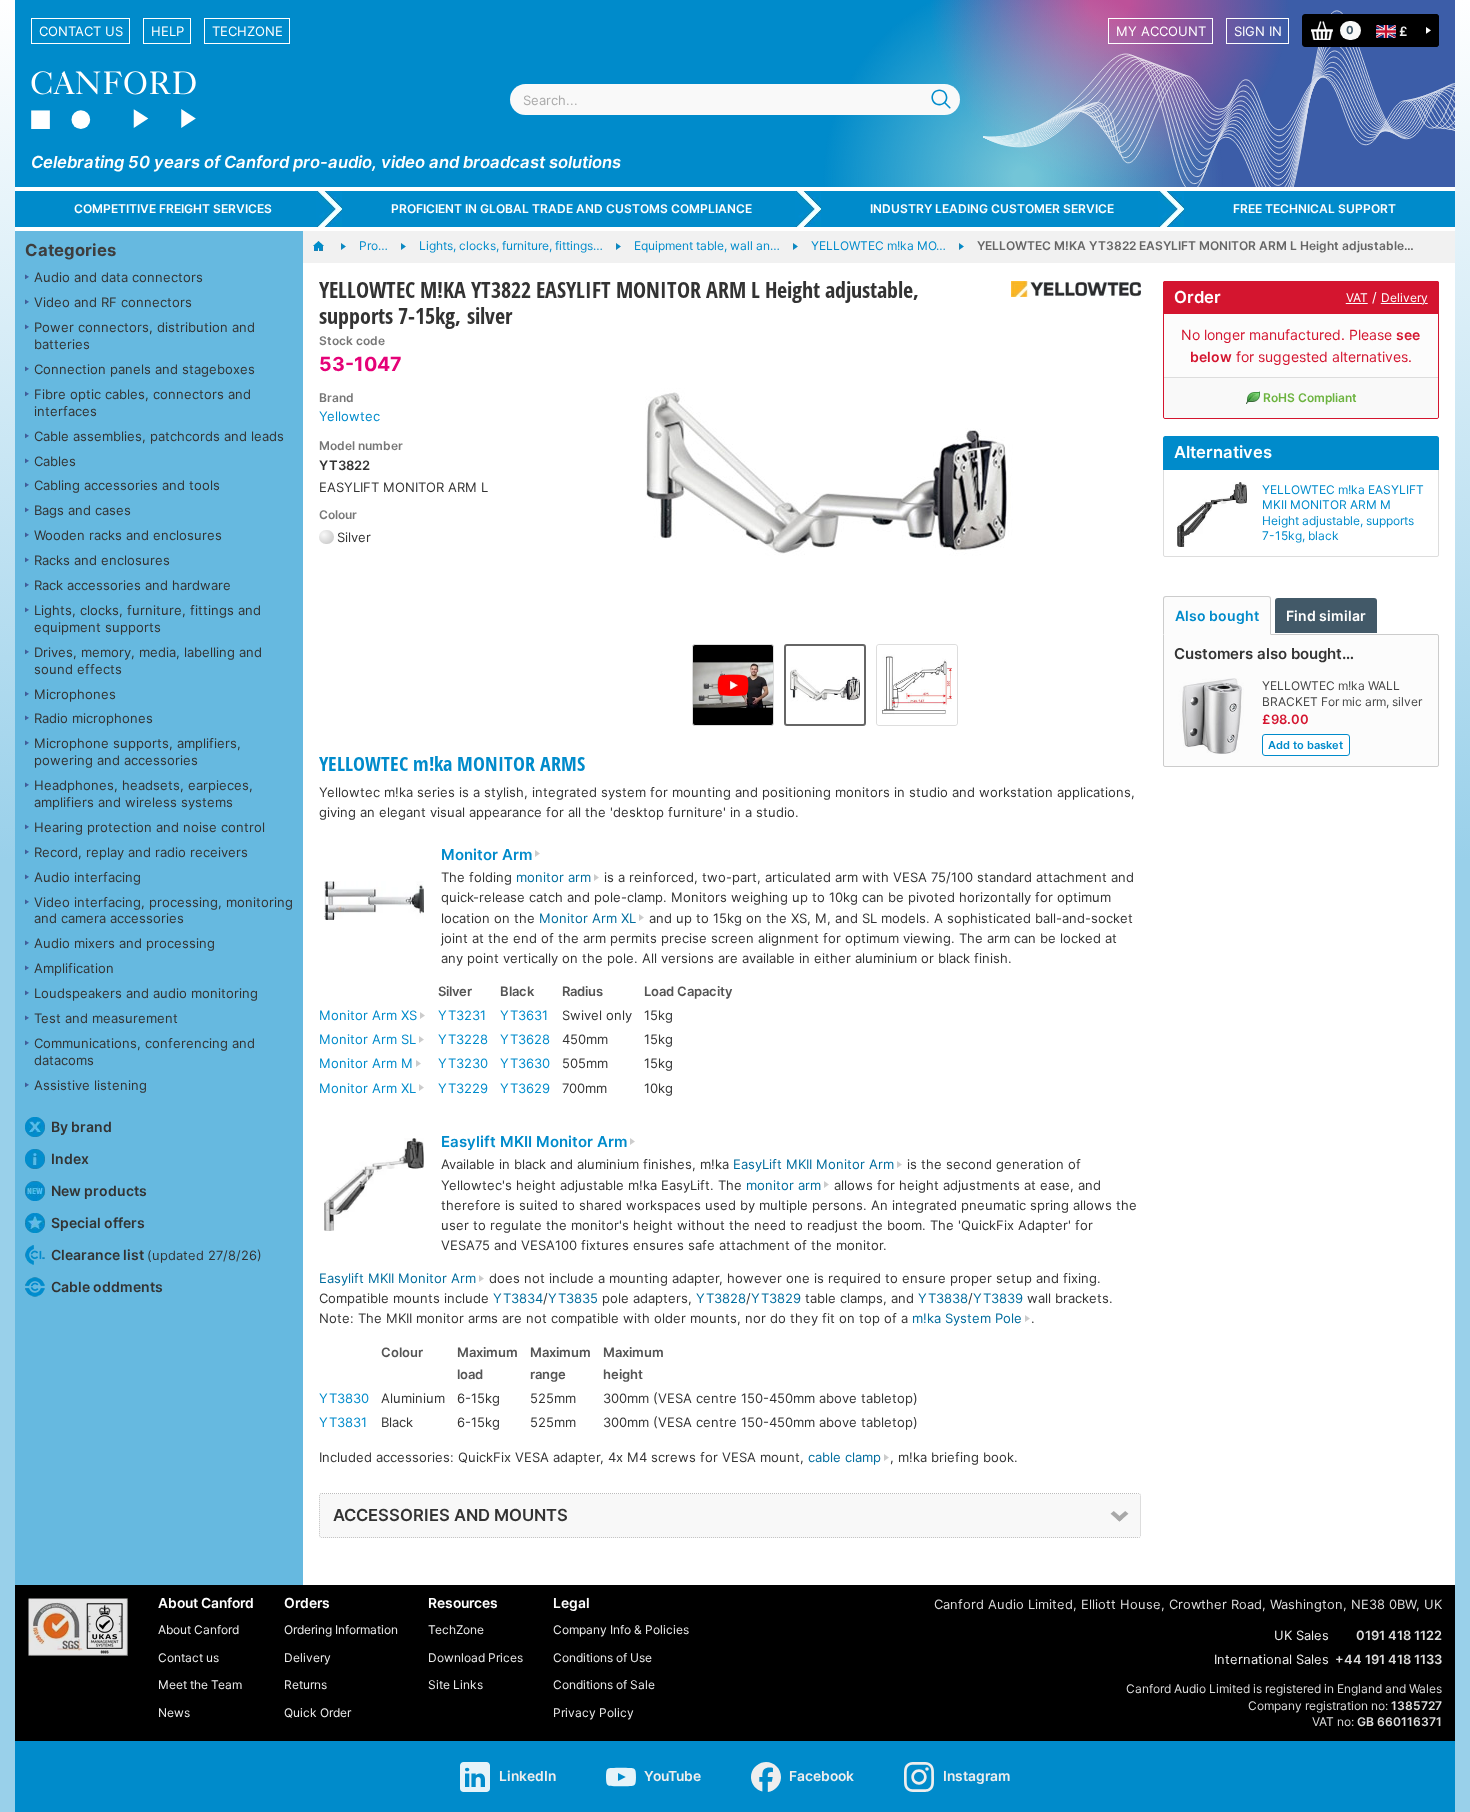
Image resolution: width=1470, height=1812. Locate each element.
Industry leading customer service (992, 208)
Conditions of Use (602, 1657)
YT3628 (525, 1039)
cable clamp (844, 1457)
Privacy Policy (593, 1712)
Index (70, 1158)
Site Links (455, 1684)
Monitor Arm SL (367, 1039)
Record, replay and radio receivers (141, 852)
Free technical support (1314, 208)
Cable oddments (107, 1286)
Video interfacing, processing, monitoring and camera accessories (163, 910)
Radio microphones (93, 718)
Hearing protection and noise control (149, 827)
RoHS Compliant (1310, 397)
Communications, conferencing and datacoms (144, 1051)
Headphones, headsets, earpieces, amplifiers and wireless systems (143, 793)
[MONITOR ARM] (374, 902)
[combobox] (735, 99)
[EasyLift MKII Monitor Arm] (374, 1187)
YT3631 (524, 1015)
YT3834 (518, 1298)
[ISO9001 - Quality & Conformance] (78, 1627)
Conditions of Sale (604, 1684)
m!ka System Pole (967, 1318)
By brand (81, 1126)
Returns (305, 1684)
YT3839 (998, 1298)
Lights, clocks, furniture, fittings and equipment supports (147, 618)
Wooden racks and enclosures (128, 535)
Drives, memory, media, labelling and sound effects (148, 660)
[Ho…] (328, 247)
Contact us (81, 31)
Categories (70, 250)
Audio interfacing (87, 877)
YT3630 (525, 1063)
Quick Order (317, 1712)
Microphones (75, 694)
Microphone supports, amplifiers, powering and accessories (137, 751)
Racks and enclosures (102, 560)
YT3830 (344, 1398)
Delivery (1404, 297)
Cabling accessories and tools (127, 485)
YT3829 (776, 1298)
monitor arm (553, 877)
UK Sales (1301, 1635)
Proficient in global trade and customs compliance (571, 208)
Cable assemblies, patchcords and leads (159, 436)
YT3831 (343, 1422)
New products (99, 1190)
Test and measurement (106, 1018)
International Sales (1271, 1659)
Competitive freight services (173, 208)
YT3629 (525, 1088)
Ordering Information (341, 1629)
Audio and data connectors (118, 277)
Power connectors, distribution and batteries (144, 335)
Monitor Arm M (366, 1063)
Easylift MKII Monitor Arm (534, 1142)
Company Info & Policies (621, 1629)
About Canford (198, 1629)
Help (167, 31)
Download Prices (475, 1657)
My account (1161, 31)
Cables (55, 461)
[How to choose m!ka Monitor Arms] (733, 685)
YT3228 (463, 1039)
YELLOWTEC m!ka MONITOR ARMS (452, 763)
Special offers (98, 1222)
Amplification (74, 968)
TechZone (247, 31)
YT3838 (943, 1298)
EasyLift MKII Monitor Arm (813, 1164)
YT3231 (462, 1015)
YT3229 (463, 1088)
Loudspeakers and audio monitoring (146, 993)
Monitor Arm (486, 855)
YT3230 (463, 1063)
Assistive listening (90, 1085)
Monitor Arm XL (587, 918)
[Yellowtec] (1068, 289)
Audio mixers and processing (124, 943)
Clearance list (156, 1254)
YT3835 (573, 1298)
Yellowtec (349, 416)
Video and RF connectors (113, 302)
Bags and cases (82, 510)
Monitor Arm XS (368, 1015)
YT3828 (721, 1298)
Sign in (1258, 31)
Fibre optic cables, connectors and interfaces (142, 402)
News (174, 1712)
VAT (1357, 297)
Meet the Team (200, 1684)
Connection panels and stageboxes (144, 369)
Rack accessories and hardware (132, 585)
